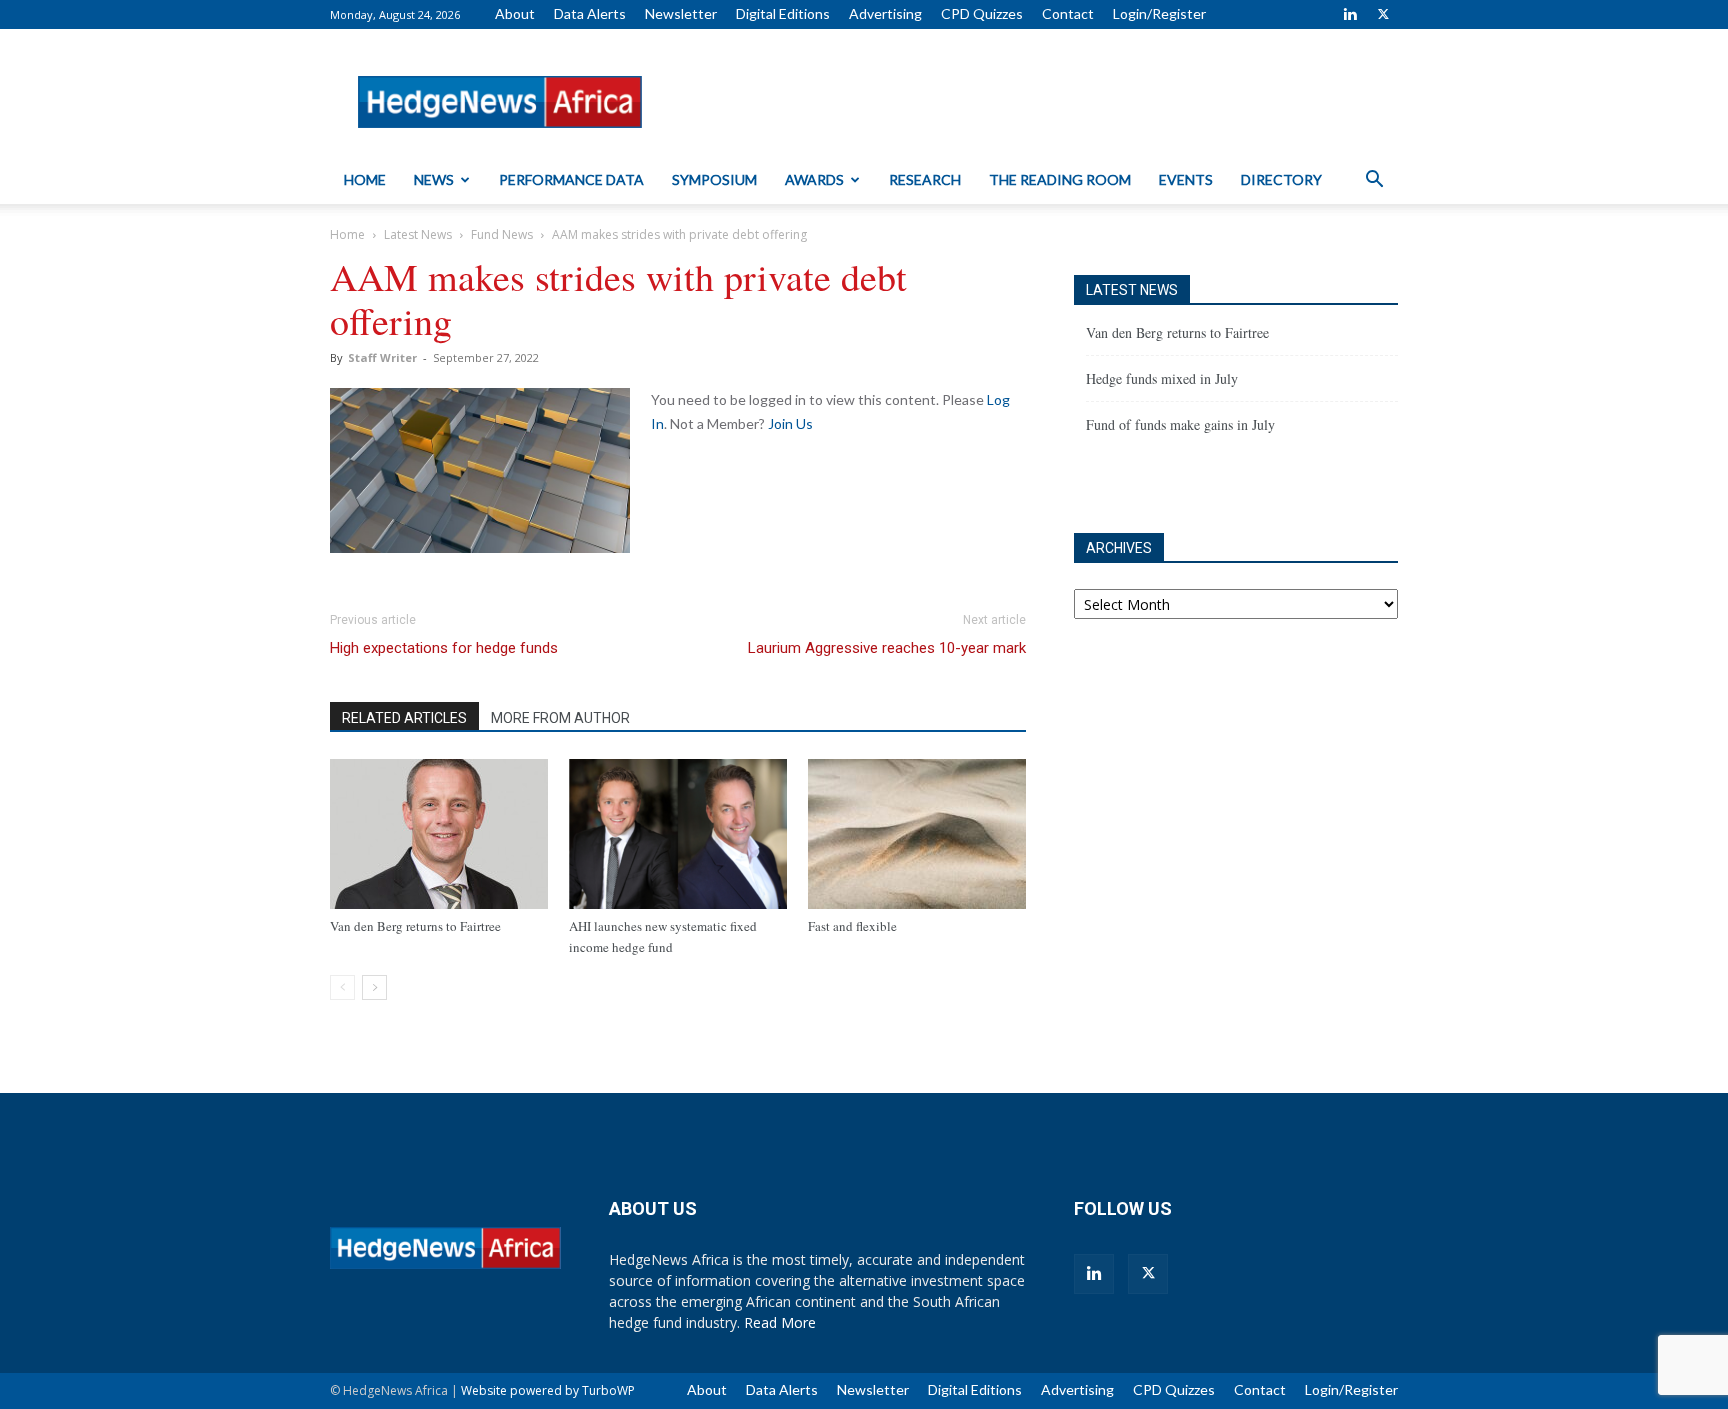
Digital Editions (783, 13)
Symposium (714, 179)
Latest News (418, 234)
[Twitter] (1383, 14)
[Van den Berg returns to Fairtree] (439, 834)
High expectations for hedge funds (444, 648)
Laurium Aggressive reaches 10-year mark (887, 648)
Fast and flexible (852, 926)
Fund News (502, 234)
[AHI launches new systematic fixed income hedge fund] (678, 834)
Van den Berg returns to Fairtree (415, 926)
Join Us (790, 423)
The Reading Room (1060, 179)
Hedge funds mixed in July (1162, 378)
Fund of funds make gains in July (1180, 424)
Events (1186, 179)
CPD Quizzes (982, 13)
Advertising (885, 13)
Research (925, 179)
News (434, 179)
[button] (1374, 181)
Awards (814, 179)
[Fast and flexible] (917, 834)
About (515, 13)
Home (365, 179)
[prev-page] (342, 987)
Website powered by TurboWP (548, 1390)
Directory (1281, 179)
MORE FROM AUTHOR (560, 718)
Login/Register (1159, 13)
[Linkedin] (1350, 14)
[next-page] (374, 987)
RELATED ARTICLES (404, 718)
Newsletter (681, 13)
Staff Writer (382, 357)
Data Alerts (590, 13)
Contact (1068, 13)
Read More (780, 1322)
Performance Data (571, 179)
